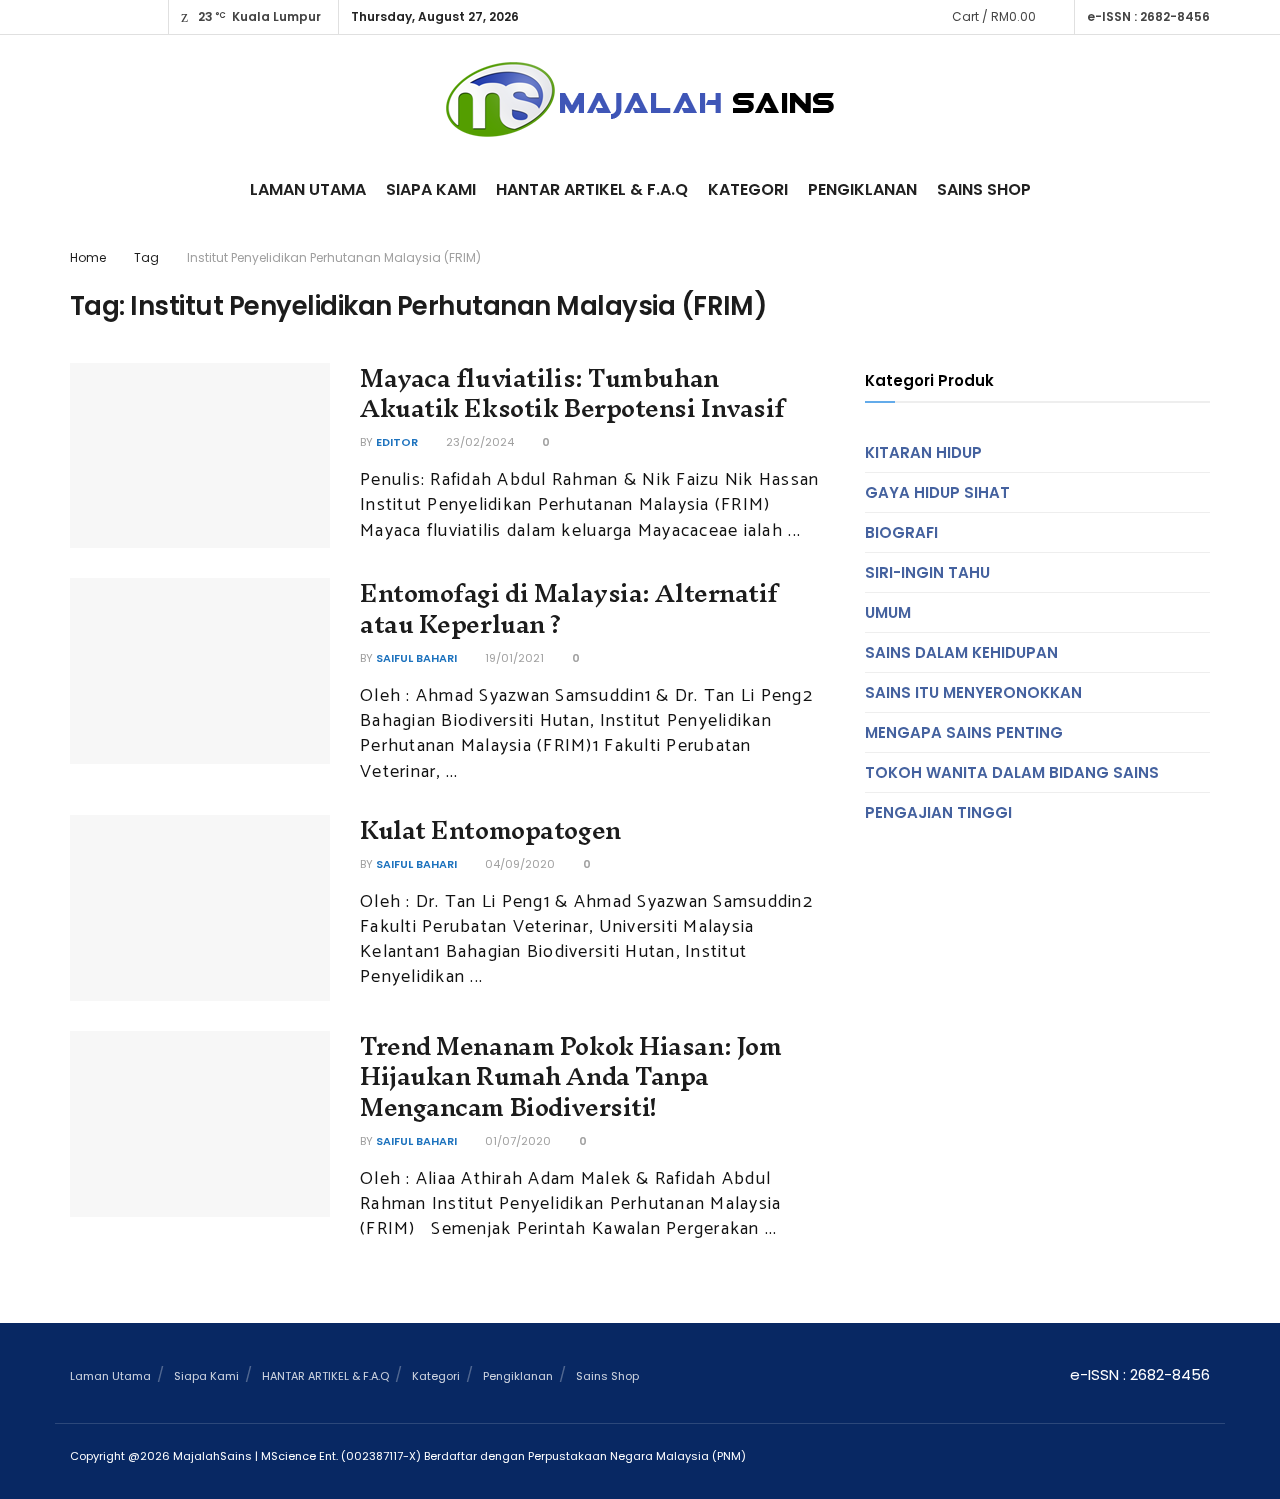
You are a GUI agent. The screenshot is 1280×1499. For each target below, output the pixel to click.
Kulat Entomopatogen (490, 830)
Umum (888, 612)
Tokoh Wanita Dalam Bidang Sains (1012, 772)
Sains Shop (984, 189)
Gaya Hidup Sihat (937, 492)
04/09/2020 (518, 864)
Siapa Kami (431, 189)
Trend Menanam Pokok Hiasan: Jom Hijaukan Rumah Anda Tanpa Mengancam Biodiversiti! (570, 1077)
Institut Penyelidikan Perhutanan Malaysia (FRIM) (334, 257)
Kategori (748, 189)
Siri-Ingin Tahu (927, 572)
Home (88, 257)
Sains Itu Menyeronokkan (973, 692)
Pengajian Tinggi (938, 812)
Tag (146, 257)
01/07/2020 (516, 1141)
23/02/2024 (478, 442)
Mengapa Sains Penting (964, 732)
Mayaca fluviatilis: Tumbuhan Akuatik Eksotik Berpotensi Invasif (572, 393)
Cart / (994, 16)
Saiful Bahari (416, 658)
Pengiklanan (862, 189)
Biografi (901, 532)
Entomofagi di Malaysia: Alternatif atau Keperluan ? (569, 608)
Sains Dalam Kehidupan (961, 652)
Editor (397, 442)
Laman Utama (308, 189)
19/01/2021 (513, 658)
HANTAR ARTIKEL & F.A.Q (592, 189)
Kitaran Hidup (923, 452)
